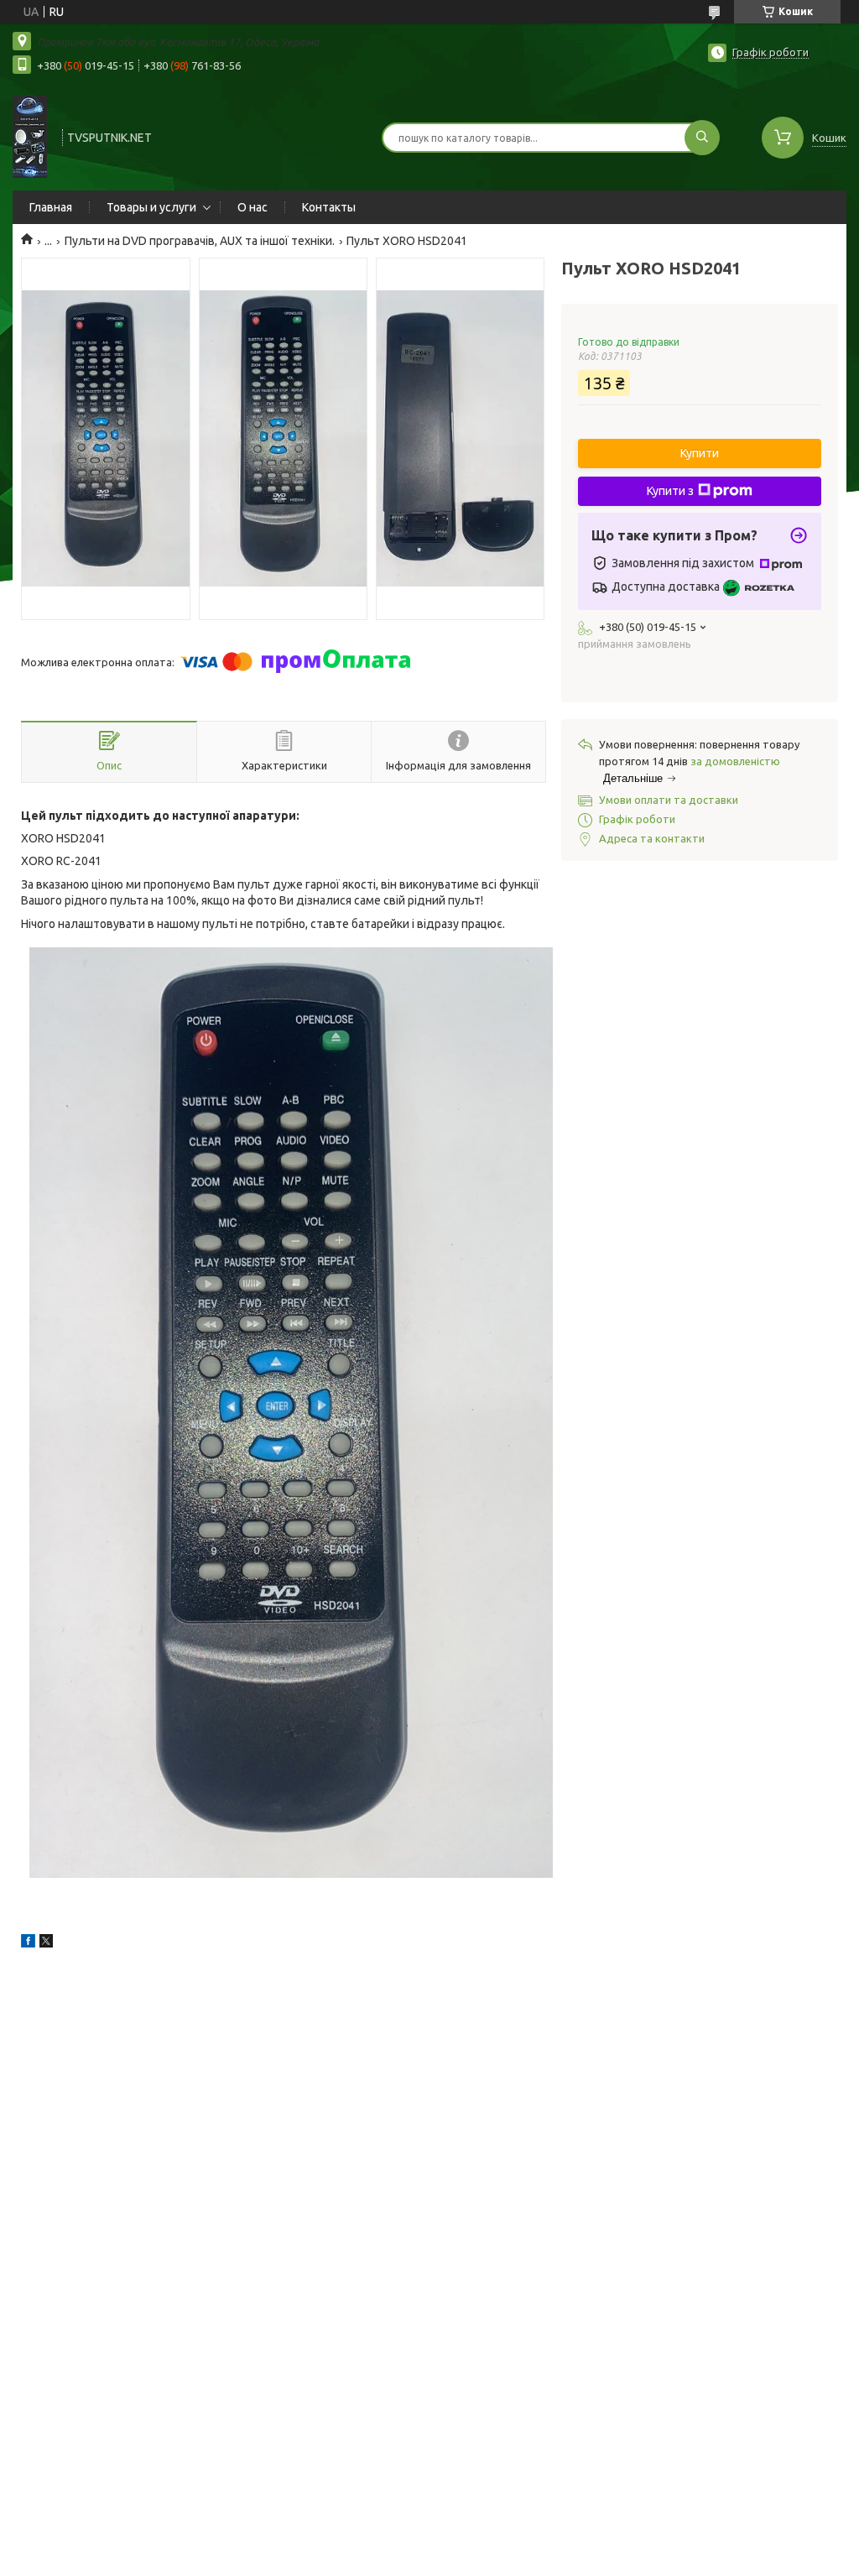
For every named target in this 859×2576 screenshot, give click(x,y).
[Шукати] (702, 138)
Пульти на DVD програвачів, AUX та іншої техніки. (200, 241)
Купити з (670, 491)
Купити (700, 453)
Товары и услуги (151, 207)
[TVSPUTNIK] (30, 136)
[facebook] (28, 1943)
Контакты (329, 207)
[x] (46, 1943)
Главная (51, 207)
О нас (252, 207)
